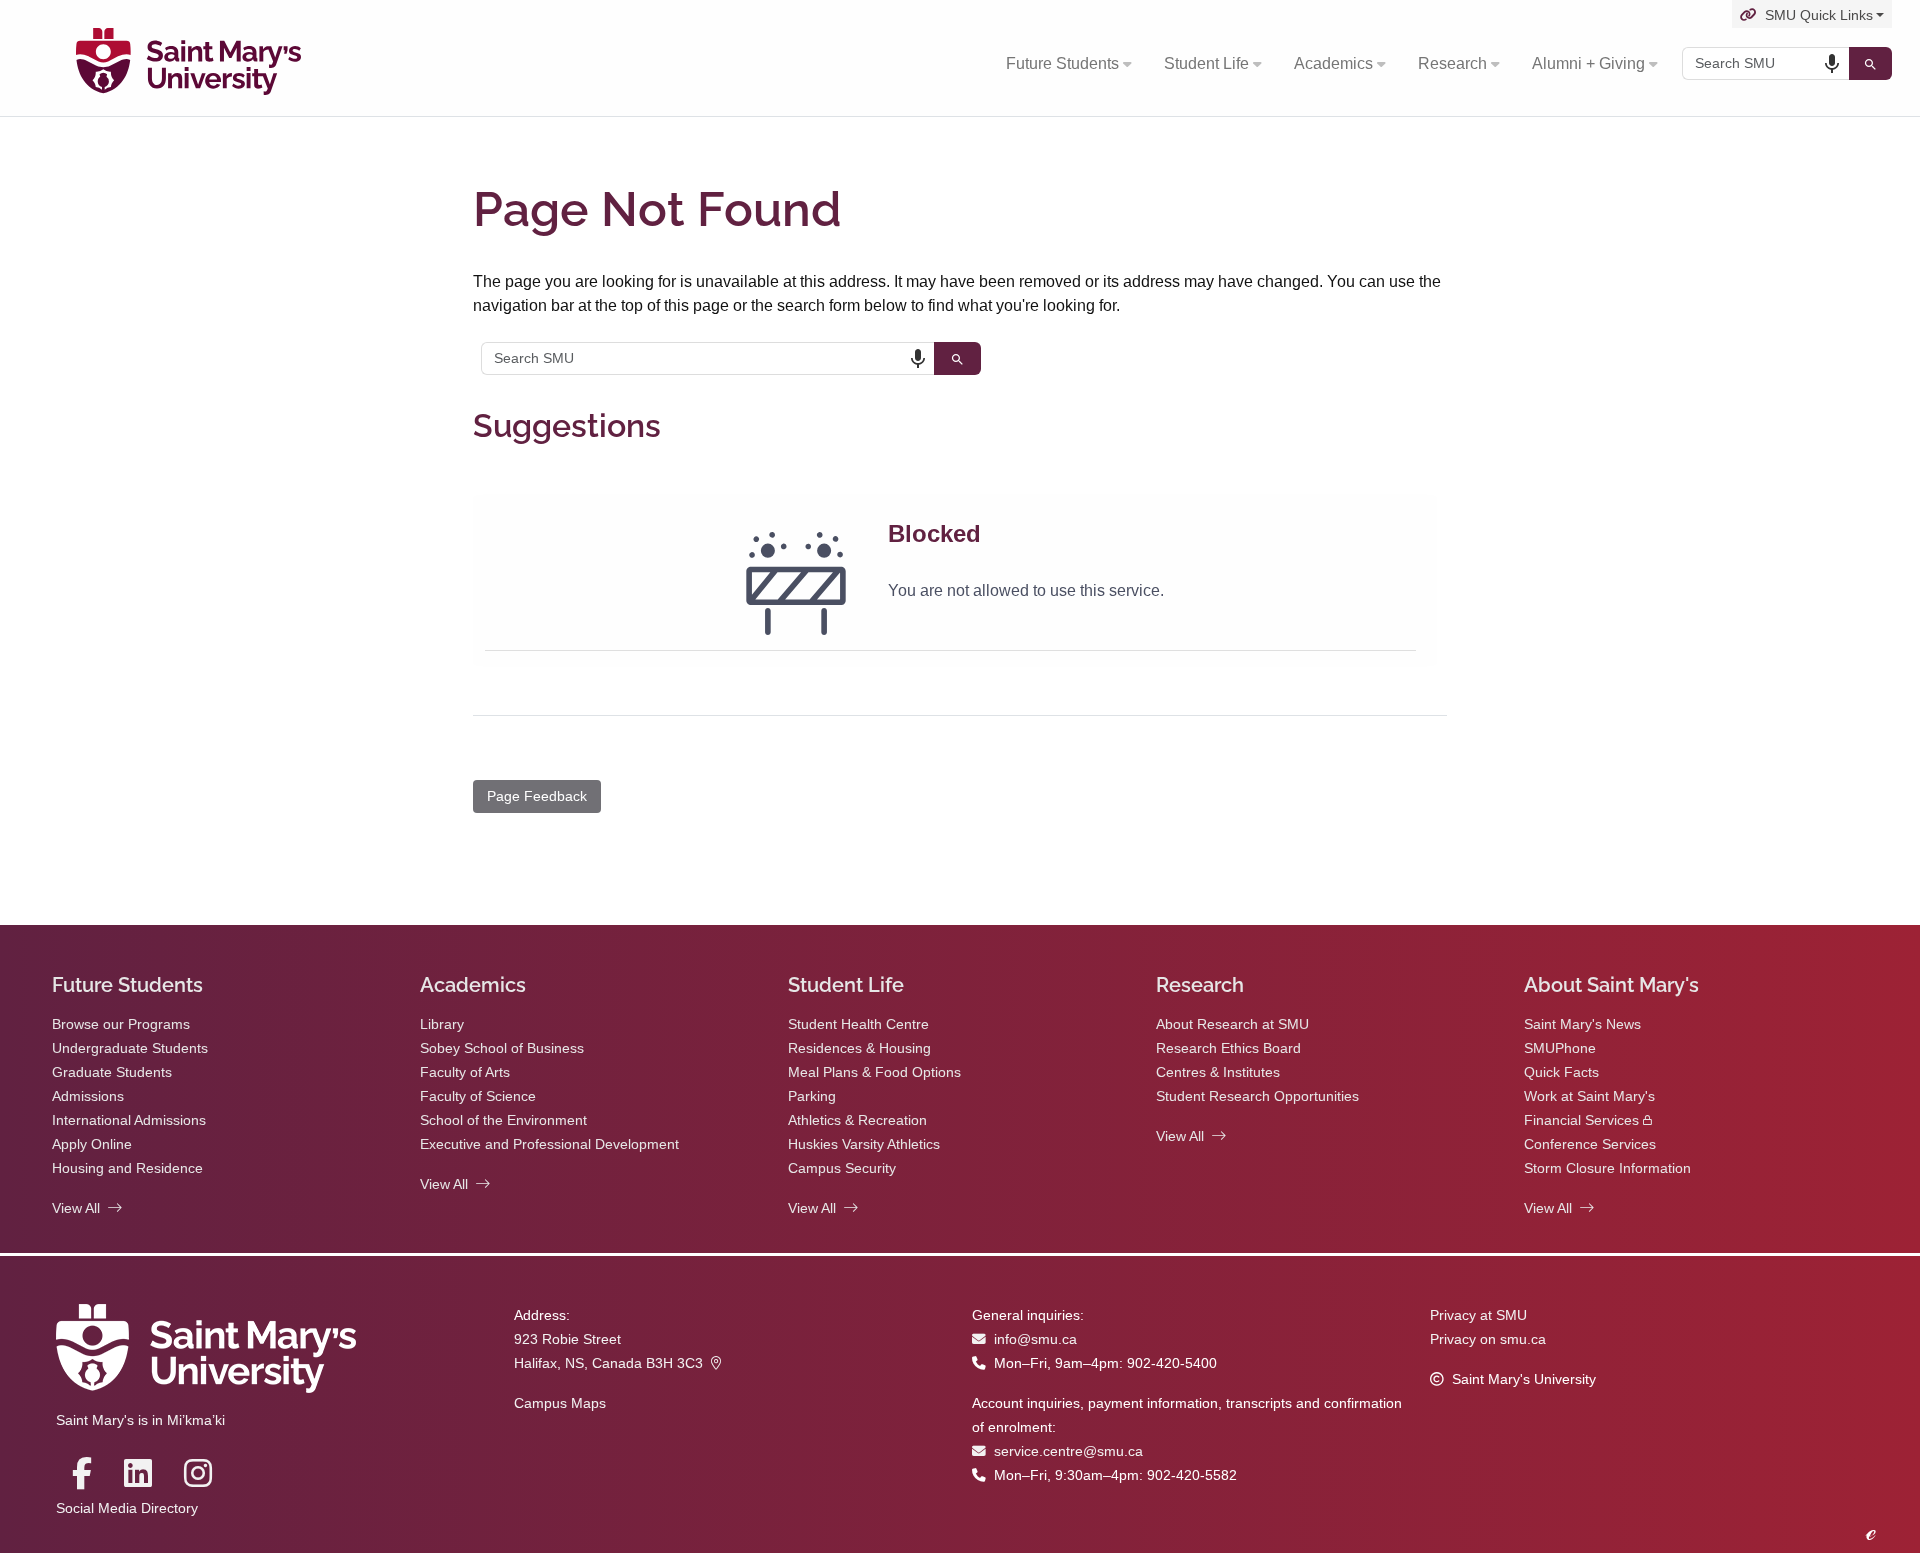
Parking (812, 1096)
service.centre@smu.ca (1068, 1451)
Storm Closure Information (1607, 1168)
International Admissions (129, 1120)
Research (1452, 63)
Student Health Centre (858, 1024)
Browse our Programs (121, 1024)
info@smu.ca (1035, 1339)
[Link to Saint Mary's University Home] (188, 64)
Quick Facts (1561, 1072)
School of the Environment (503, 1120)
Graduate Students (112, 1072)
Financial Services (1581, 1120)
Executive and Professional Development (549, 1144)
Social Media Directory (127, 1508)
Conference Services (1590, 1144)
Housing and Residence (127, 1168)
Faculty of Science (478, 1096)
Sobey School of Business (502, 1048)
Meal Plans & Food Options (874, 1072)
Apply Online (92, 1144)
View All (76, 1208)
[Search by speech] (1832, 64)
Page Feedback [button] (537, 796)
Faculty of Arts (465, 1072)
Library (442, 1024)
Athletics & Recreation (857, 1120)
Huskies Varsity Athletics (864, 1144)
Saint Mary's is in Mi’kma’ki (140, 1420)
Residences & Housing (859, 1048)
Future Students (1062, 63)
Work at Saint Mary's (1589, 1096)
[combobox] (1765, 63)
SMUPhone (1560, 1048)
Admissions (88, 1096)
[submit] (1870, 63)
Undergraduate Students (130, 1048)
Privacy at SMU (1478, 1315)
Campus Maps (560, 1403)
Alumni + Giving (1588, 63)
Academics (1333, 63)
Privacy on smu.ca (1488, 1339)
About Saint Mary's (1611, 985)
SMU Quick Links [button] (1819, 15)
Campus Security (842, 1168)
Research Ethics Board (1228, 1048)
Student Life (1206, 63)
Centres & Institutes (1218, 1072)
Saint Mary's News (1582, 1024)
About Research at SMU (1232, 1024)
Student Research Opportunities (1257, 1096)
